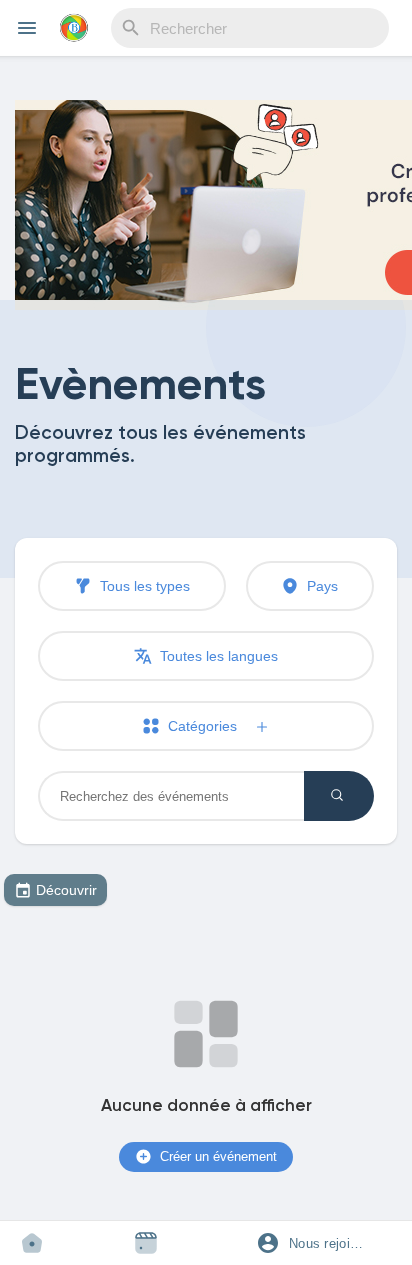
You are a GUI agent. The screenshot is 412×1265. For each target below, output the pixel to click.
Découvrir (66, 890)
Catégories (208, 726)
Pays (320, 586)
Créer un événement (216, 1156)
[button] (320, 1243)
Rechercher (339, 796)
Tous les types (143, 586)
